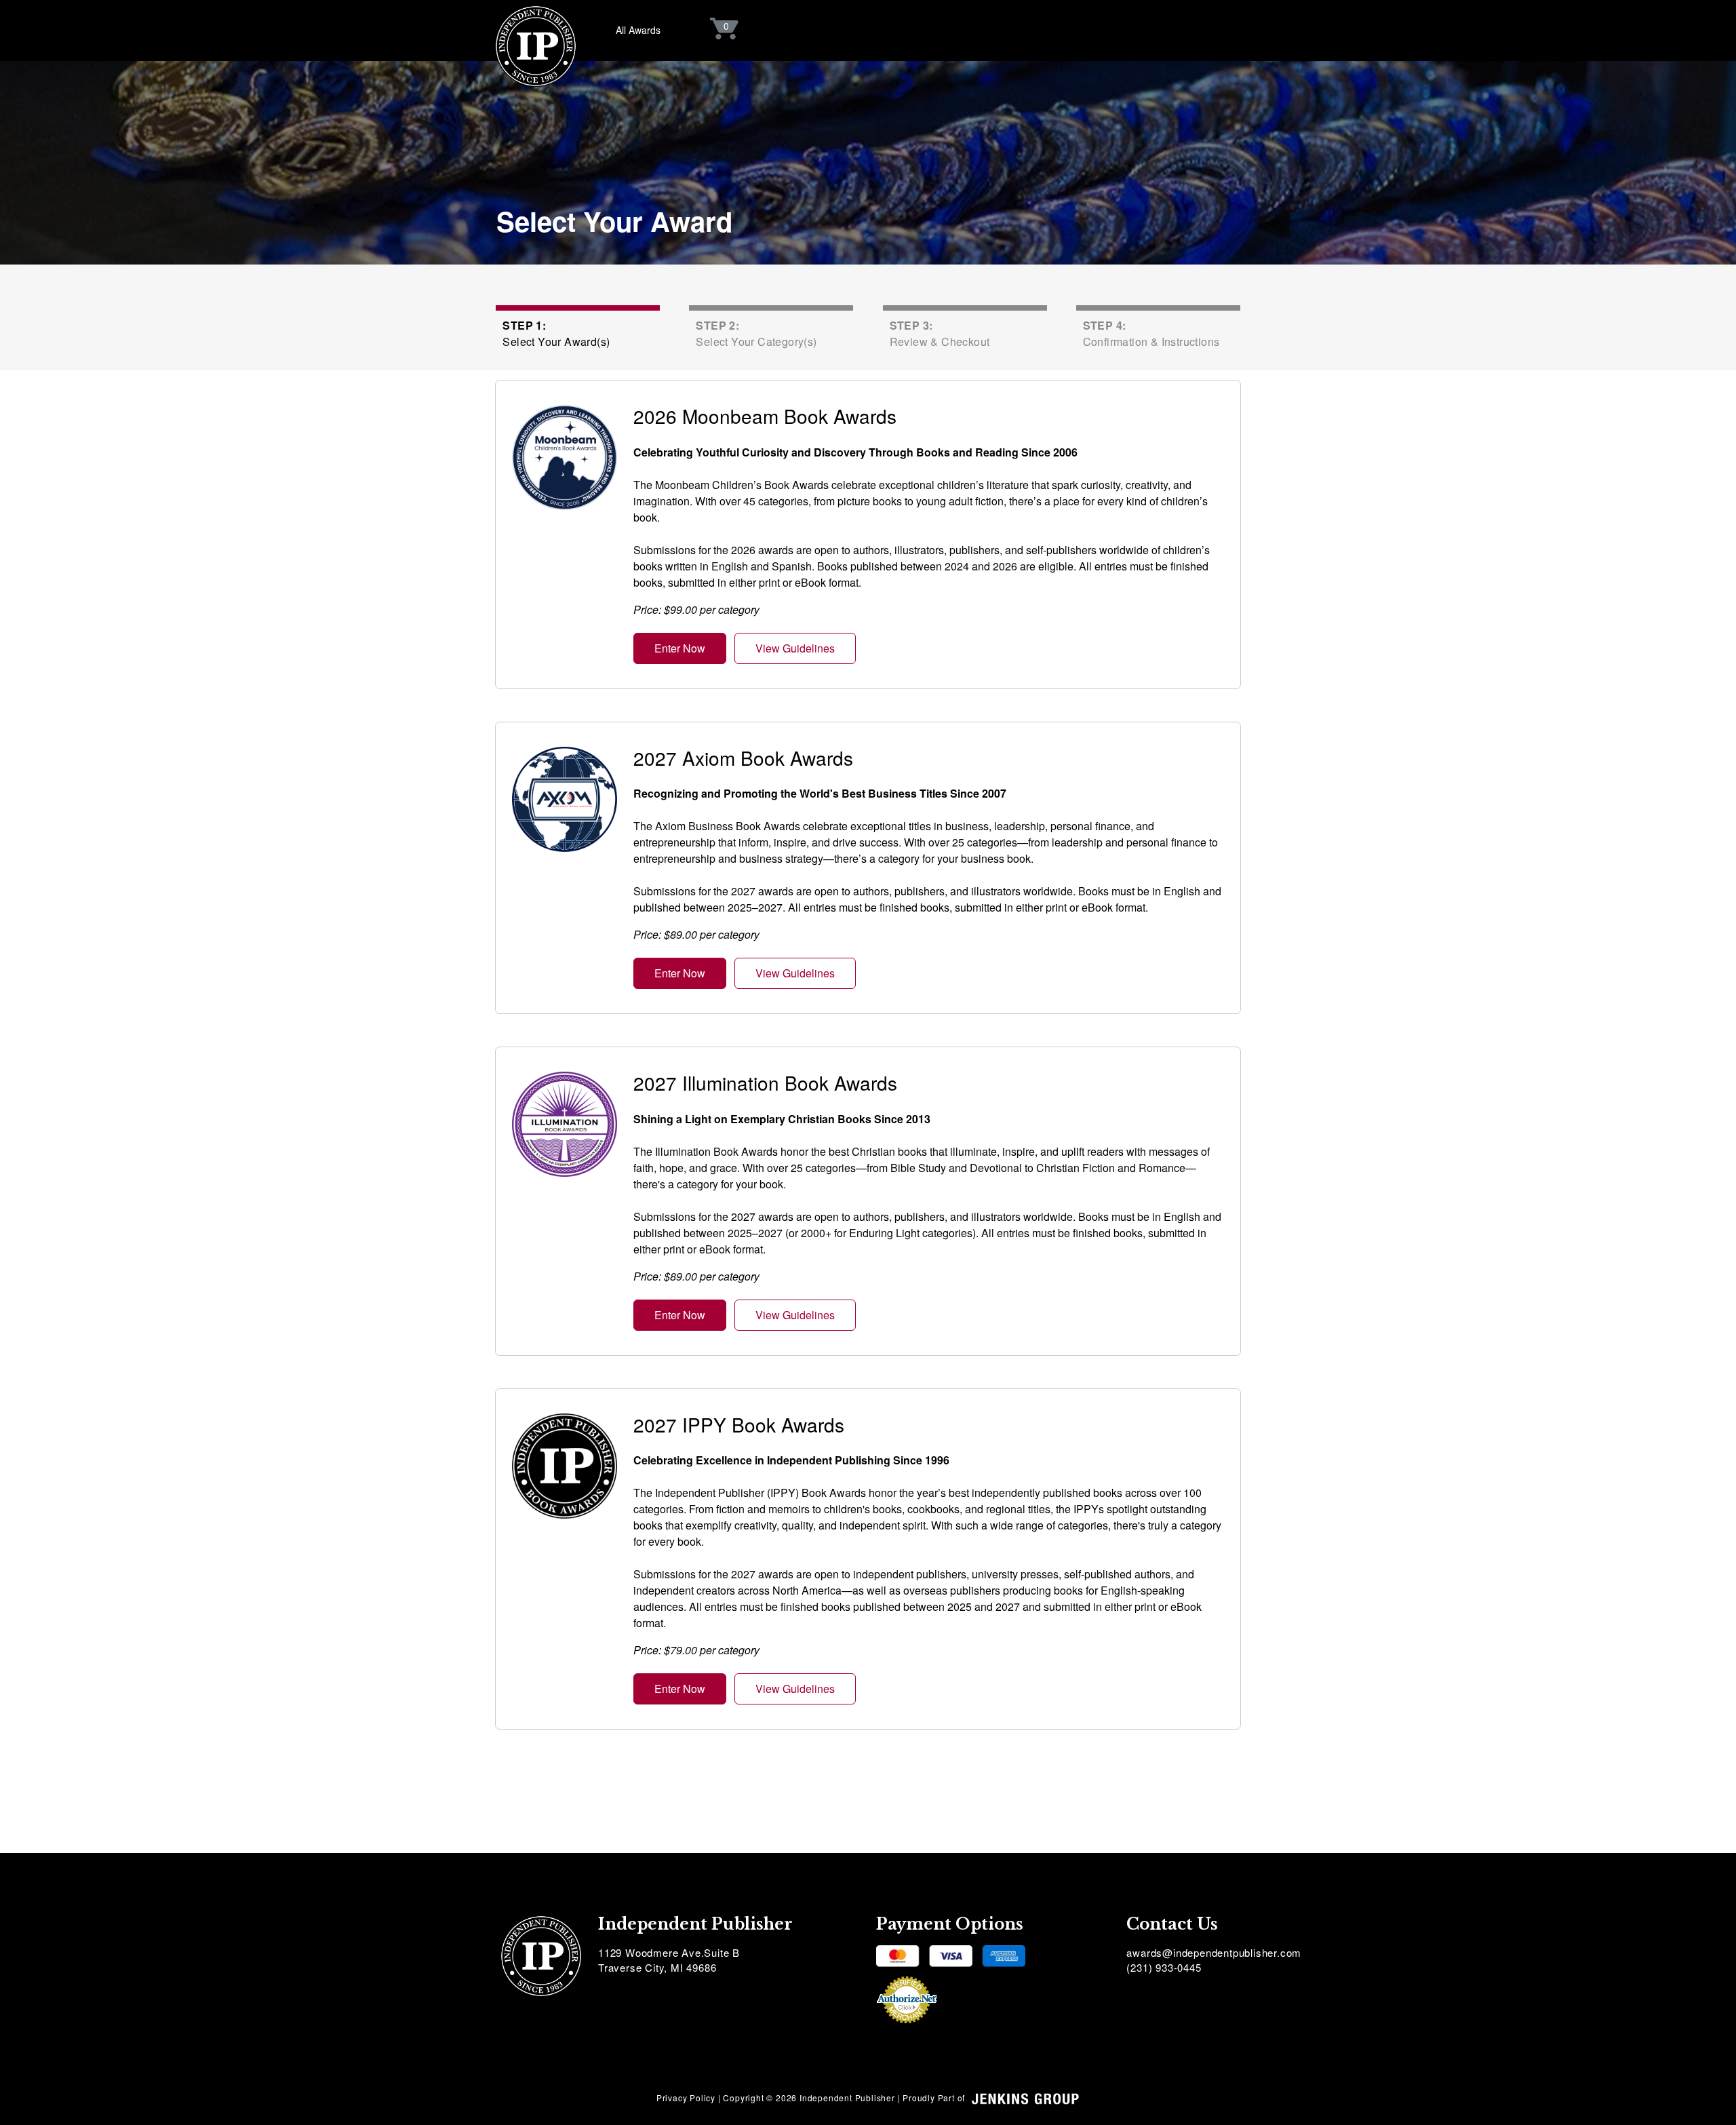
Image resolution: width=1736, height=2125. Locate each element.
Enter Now (680, 648)
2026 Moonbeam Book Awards (765, 416)
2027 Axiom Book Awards (743, 758)
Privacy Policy (686, 2098)
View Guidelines (795, 648)
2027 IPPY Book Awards (739, 1424)
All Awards (638, 30)
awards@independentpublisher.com (1214, 1952)
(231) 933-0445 (1164, 1967)
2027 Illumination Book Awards (765, 1083)
